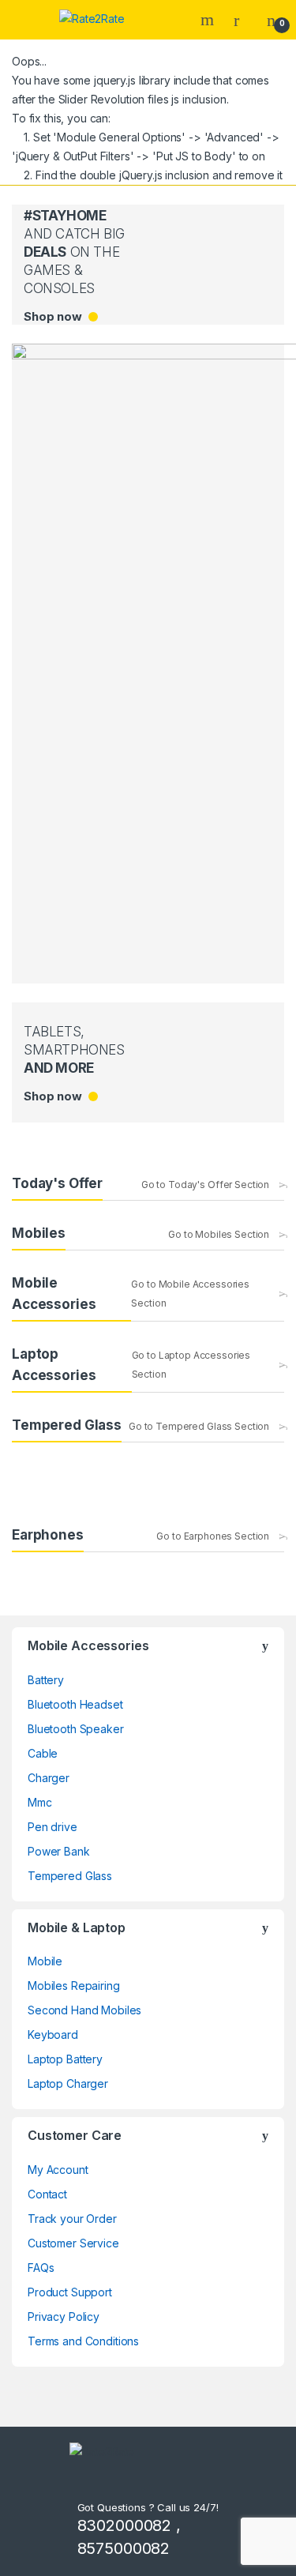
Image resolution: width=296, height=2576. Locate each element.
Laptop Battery (65, 2059)
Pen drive (52, 1827)
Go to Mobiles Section (219, 1234)
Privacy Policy (64, 2317)
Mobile (45, 1961)
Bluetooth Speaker (76, 1729)
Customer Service (73, 2243)
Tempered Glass (70, 1876)
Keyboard (53, 2034)
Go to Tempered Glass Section (199, 1426)
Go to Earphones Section (213, 1536)
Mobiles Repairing (74, 1986)
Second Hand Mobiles (84, 2010)
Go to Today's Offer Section (205, 1185)
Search (209, 20)
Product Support (70, 2292)
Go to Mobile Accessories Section (190, 1294)
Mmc (40, 1802)
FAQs (41, 2268)
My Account (58, 2170)
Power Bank (59, 1851)
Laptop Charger (68, 2083)
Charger (49, 1778)
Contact (47, 2194)
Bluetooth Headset (75, 1704)
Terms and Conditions (83, 2341)
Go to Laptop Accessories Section (191, 1365)
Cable (43, 1753)
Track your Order (72, 2219)
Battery (46, 1680)
